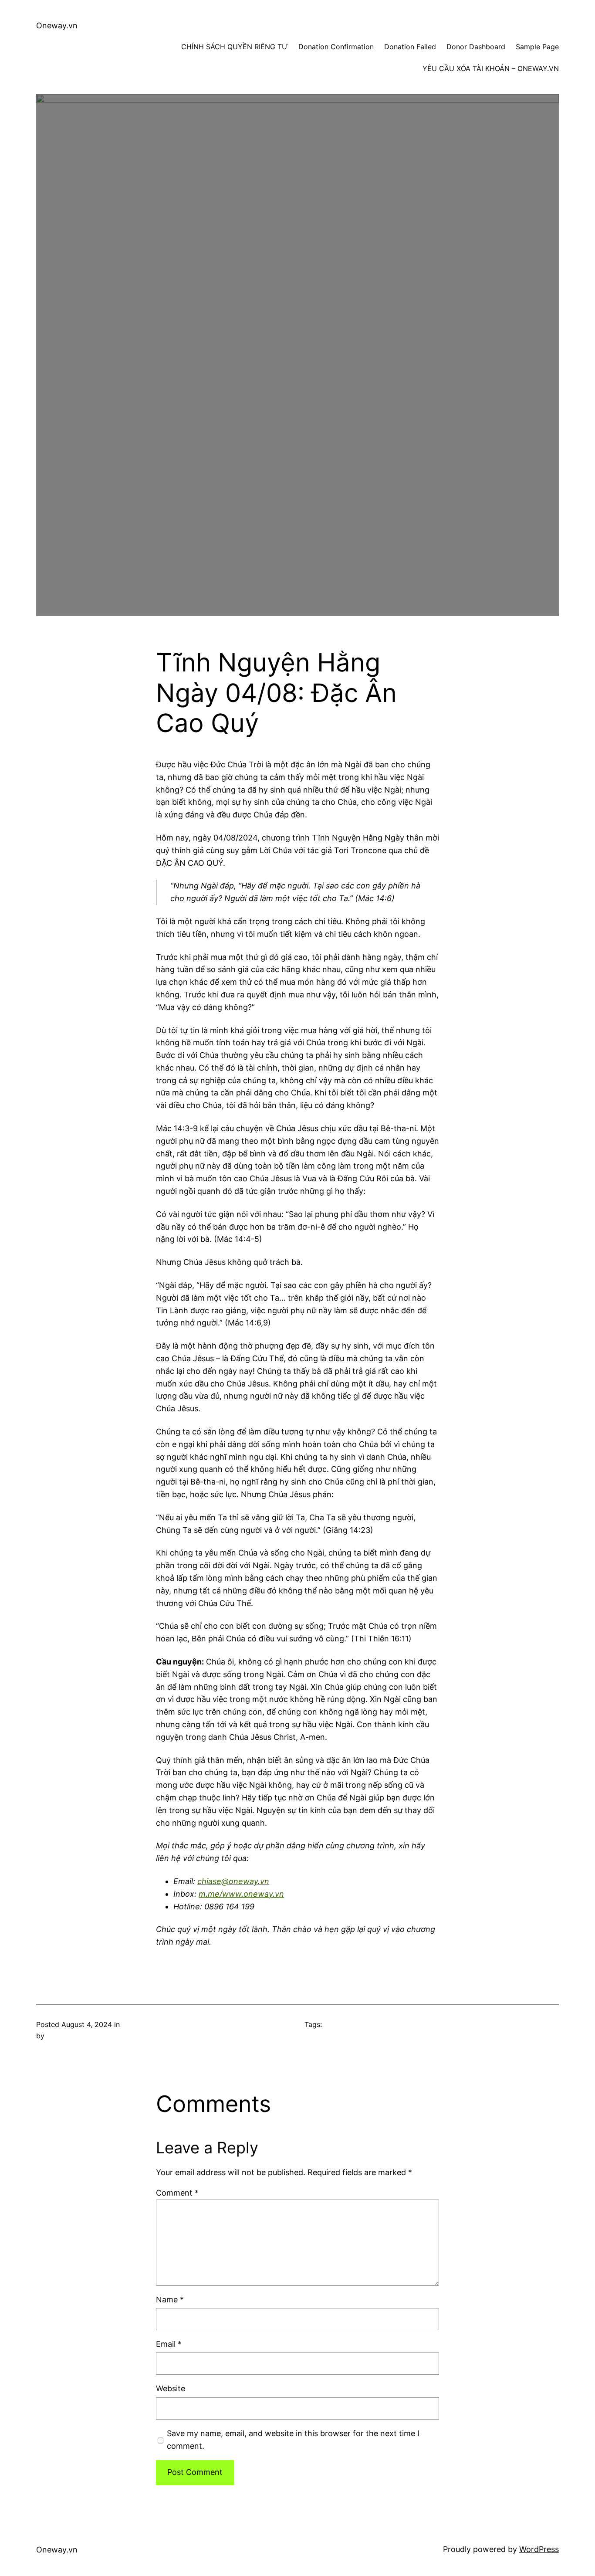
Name (170, 2300)
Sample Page (537, 47)
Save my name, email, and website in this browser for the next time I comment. (293, 2440)
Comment (177, 2193)
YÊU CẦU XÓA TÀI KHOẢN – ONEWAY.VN (491, 68)
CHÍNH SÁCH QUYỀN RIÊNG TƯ (235, 47)
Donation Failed (410, 47)
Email (169, 2344)
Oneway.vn (57, 25)
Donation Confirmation (336, 47)
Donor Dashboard (476, 47)
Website (171, 2388)
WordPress (539, 2549)
